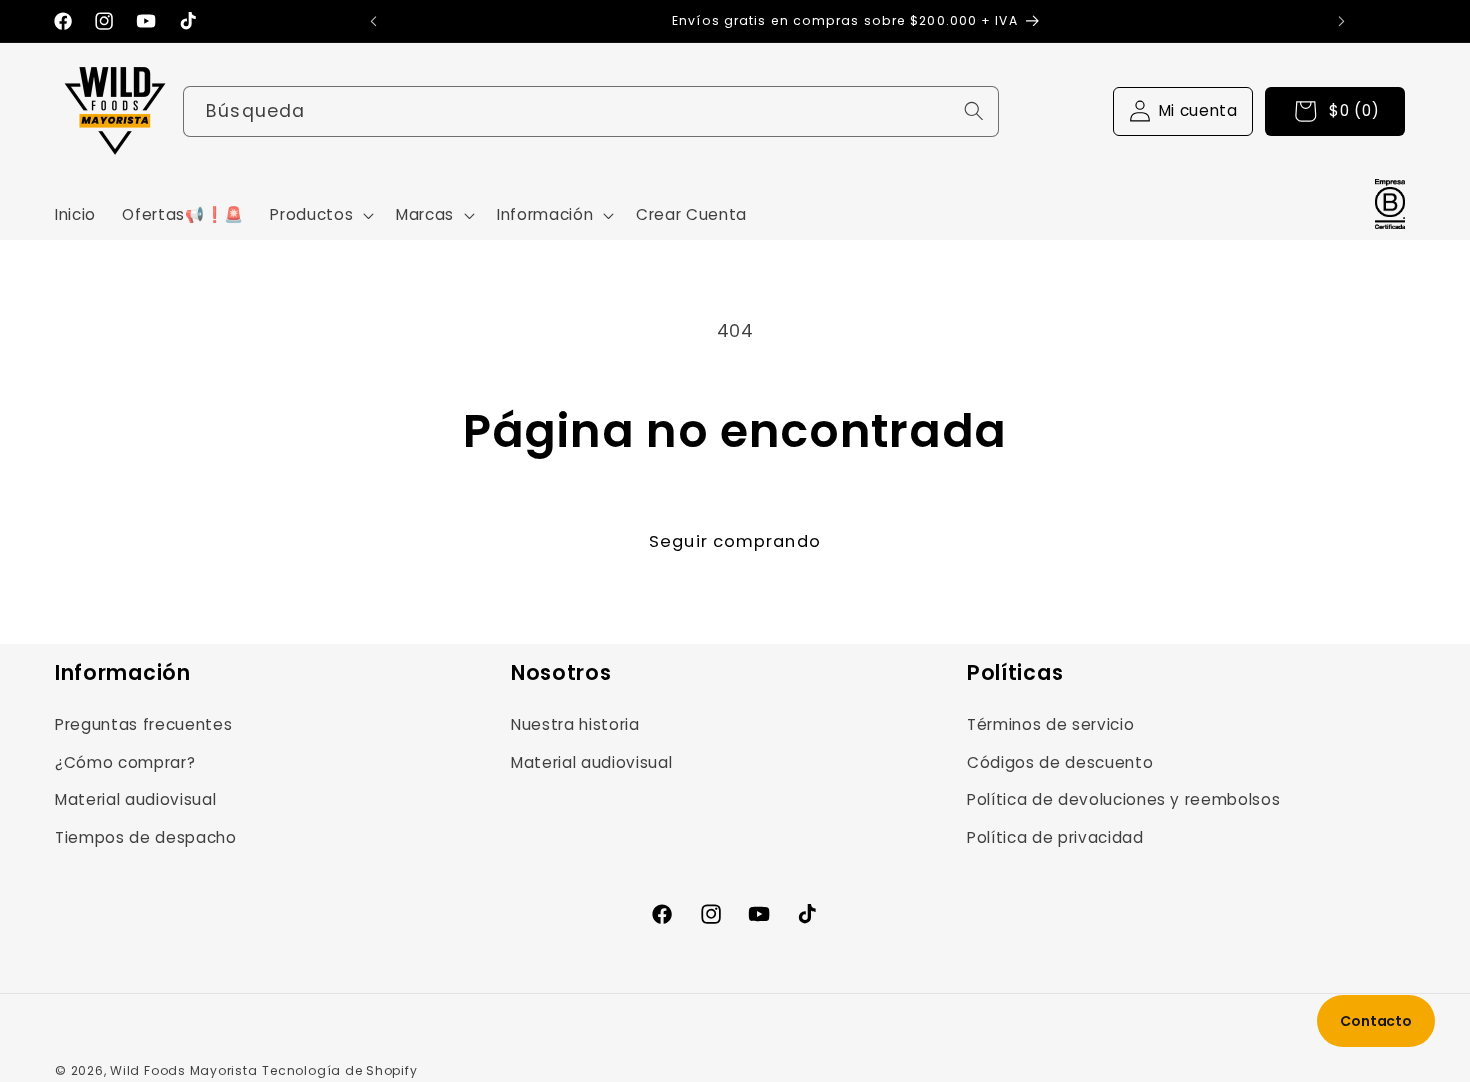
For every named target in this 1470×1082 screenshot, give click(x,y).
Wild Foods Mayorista (183, 1070)
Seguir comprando (735, 541)
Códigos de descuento (1060, 762)
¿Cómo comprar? (125, 762)
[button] (320, 215)
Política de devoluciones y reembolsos (1123, 799)
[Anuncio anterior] (373, 21)
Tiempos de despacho (146, 837)
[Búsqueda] (974, 110)
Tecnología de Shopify (339, 1070)
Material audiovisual (135, 799)
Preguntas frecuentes (143, 724)
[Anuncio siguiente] (1341, 21)
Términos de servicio (1050, 724)
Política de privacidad (1055, 837)
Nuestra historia (575, 724)
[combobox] (591, 111)
